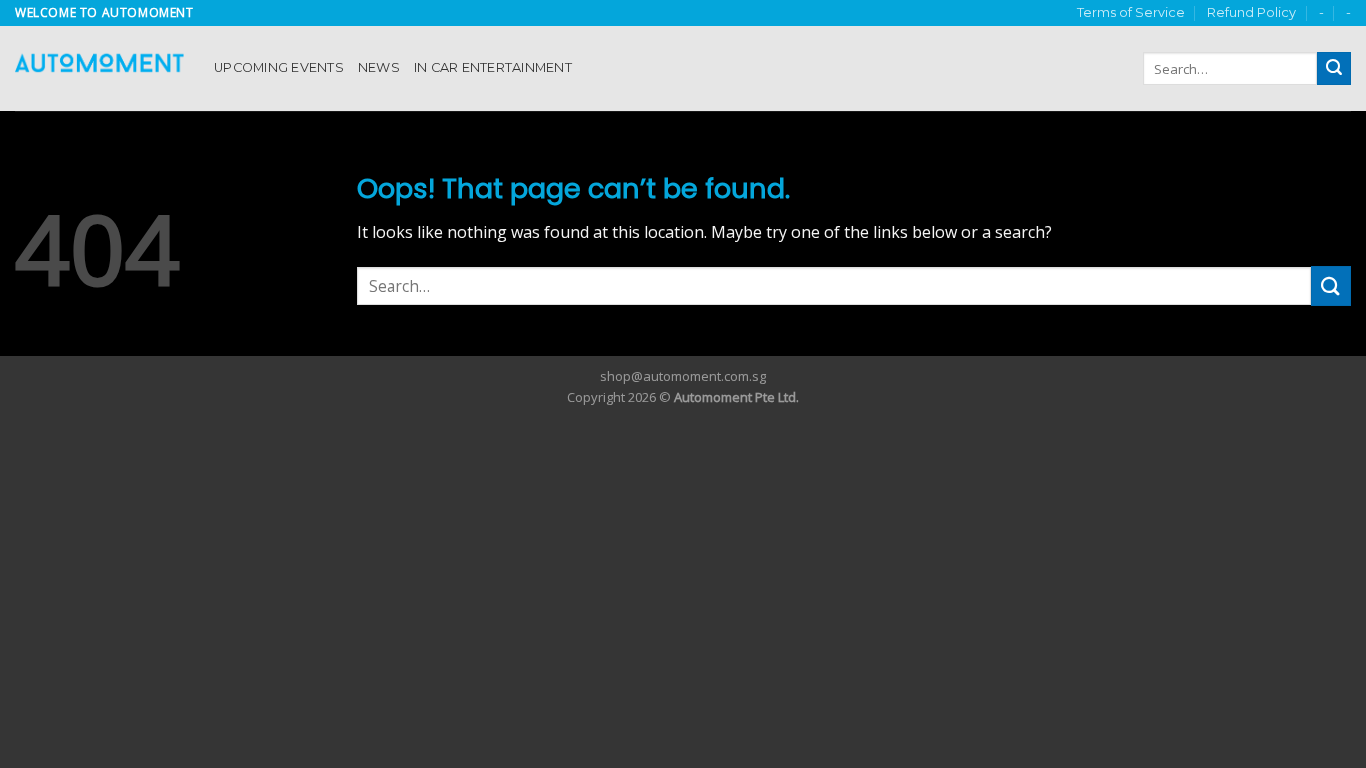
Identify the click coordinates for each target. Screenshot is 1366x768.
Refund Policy (1251, 12)
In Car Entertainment (493, 67)
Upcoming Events (279, 67)
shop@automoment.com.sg (683, 376)
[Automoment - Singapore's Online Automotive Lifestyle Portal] (99, 68)
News (379, 67)
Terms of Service (1131, 12)
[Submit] (1334, 69)
